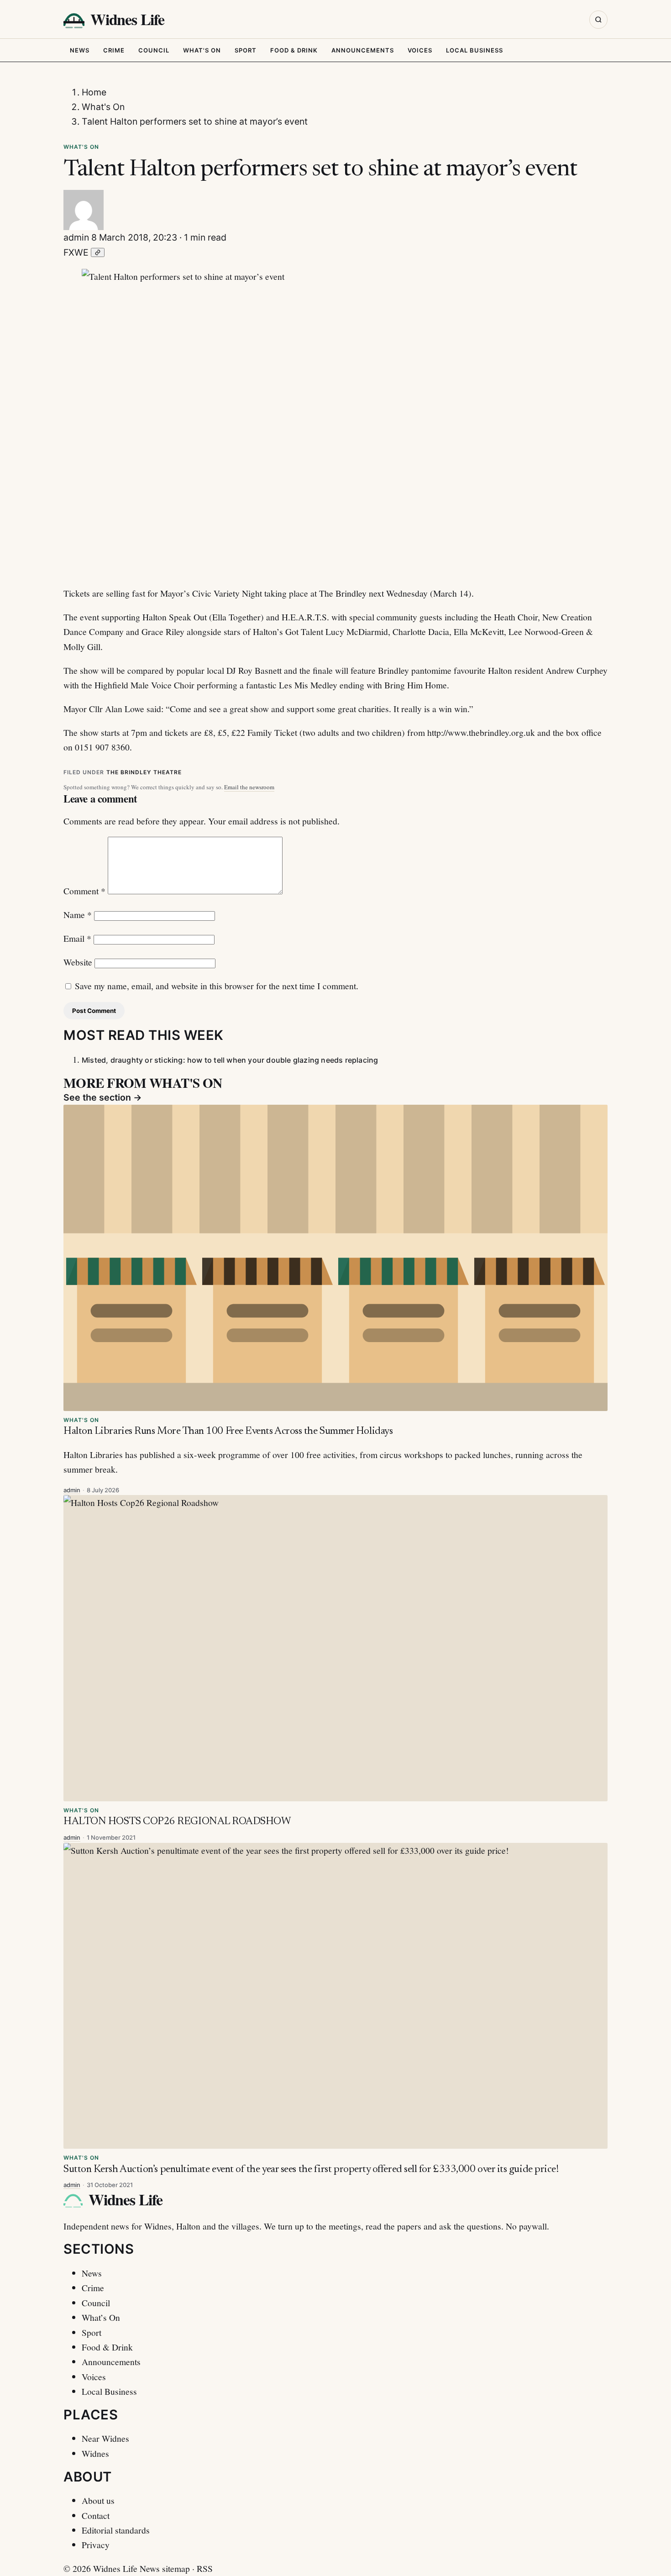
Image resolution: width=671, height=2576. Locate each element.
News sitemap (165, 2568)
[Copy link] (98, 252)
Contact (96, 2515)
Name (78, 914)
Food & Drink (294, 50)
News (80, 50)
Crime (114, 50)
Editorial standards (116, 2530)
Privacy (96, 2545)
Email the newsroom (249, 787)
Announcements (363, 50)
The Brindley (129, 772)
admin (76, 237)
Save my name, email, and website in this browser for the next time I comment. (217, 986)
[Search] (598, 20)
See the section (103, 1097)
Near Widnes (105, 2438)
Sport (246, 50)
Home (94, 92)
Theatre (168, 772)
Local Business (474, 50)
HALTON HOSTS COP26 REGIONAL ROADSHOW (177, 1822)
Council (154, 50)
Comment (84, 891)
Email (77, 938)
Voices (420, 50)
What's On (202, 50)
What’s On (101, 2317)
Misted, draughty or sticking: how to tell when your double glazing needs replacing (230, 1060)
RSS (205, 2568)
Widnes (95, 2453)
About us (98, 2500)
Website (78, 962)
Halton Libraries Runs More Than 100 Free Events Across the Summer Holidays (228, 1431)
